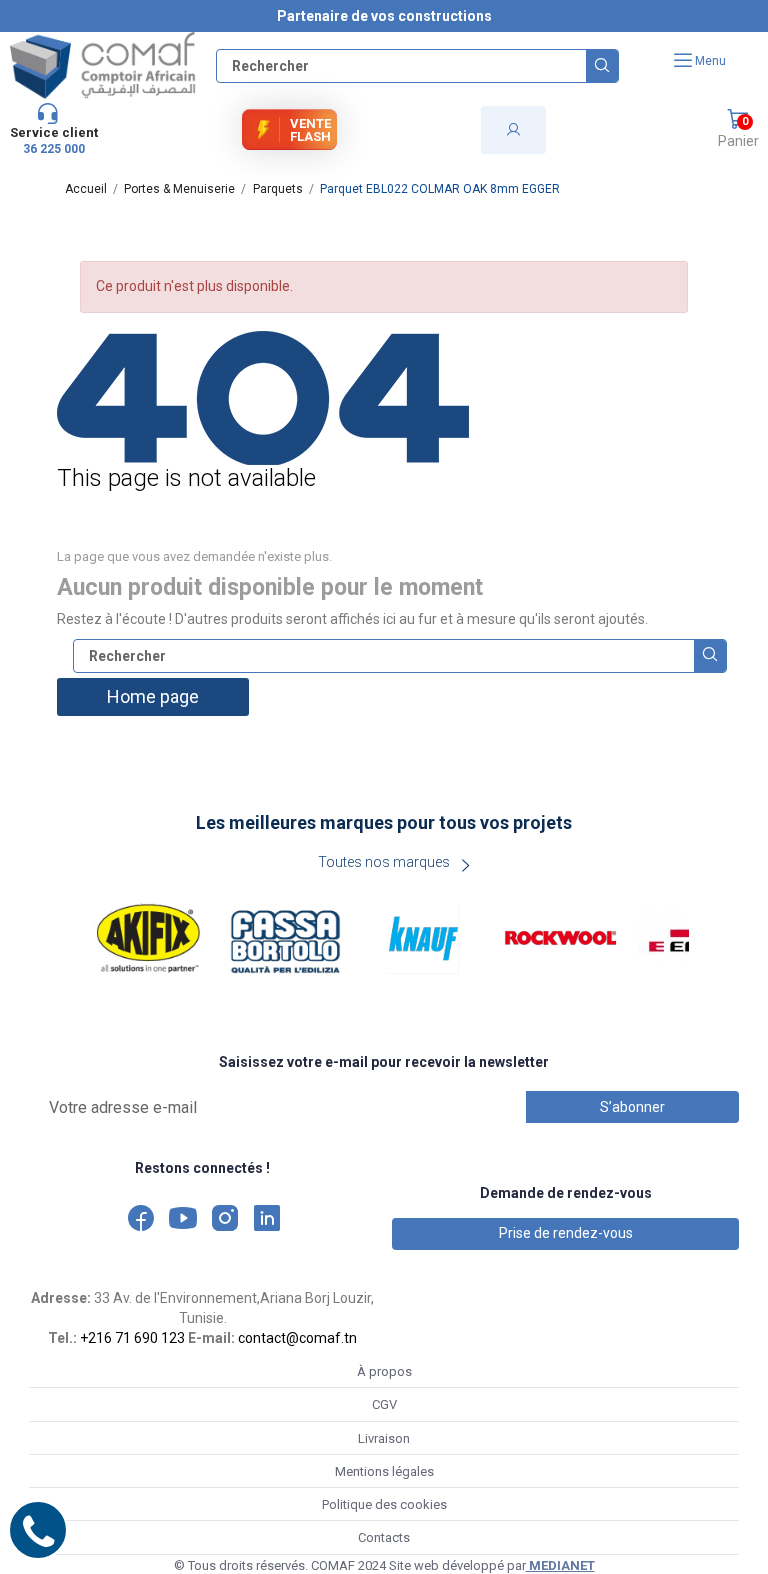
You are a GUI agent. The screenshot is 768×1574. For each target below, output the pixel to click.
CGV (384, 1404)
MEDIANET (560, 1565)
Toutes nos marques (384, 862)
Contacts (384, 1537)
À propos (384, 1371)
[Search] (602, 66)
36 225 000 (54, 149)
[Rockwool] (561, 938)
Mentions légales (384, 1471)
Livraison (384, 1438)
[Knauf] (424, 938)
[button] (738, 130)
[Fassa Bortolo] (286, 938)
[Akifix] (149, 938)
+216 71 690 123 (132, 1338)
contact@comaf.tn (297, 1338)
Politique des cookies (384, 1504)
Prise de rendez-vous (566, 1233)
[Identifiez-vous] (513, 130)
